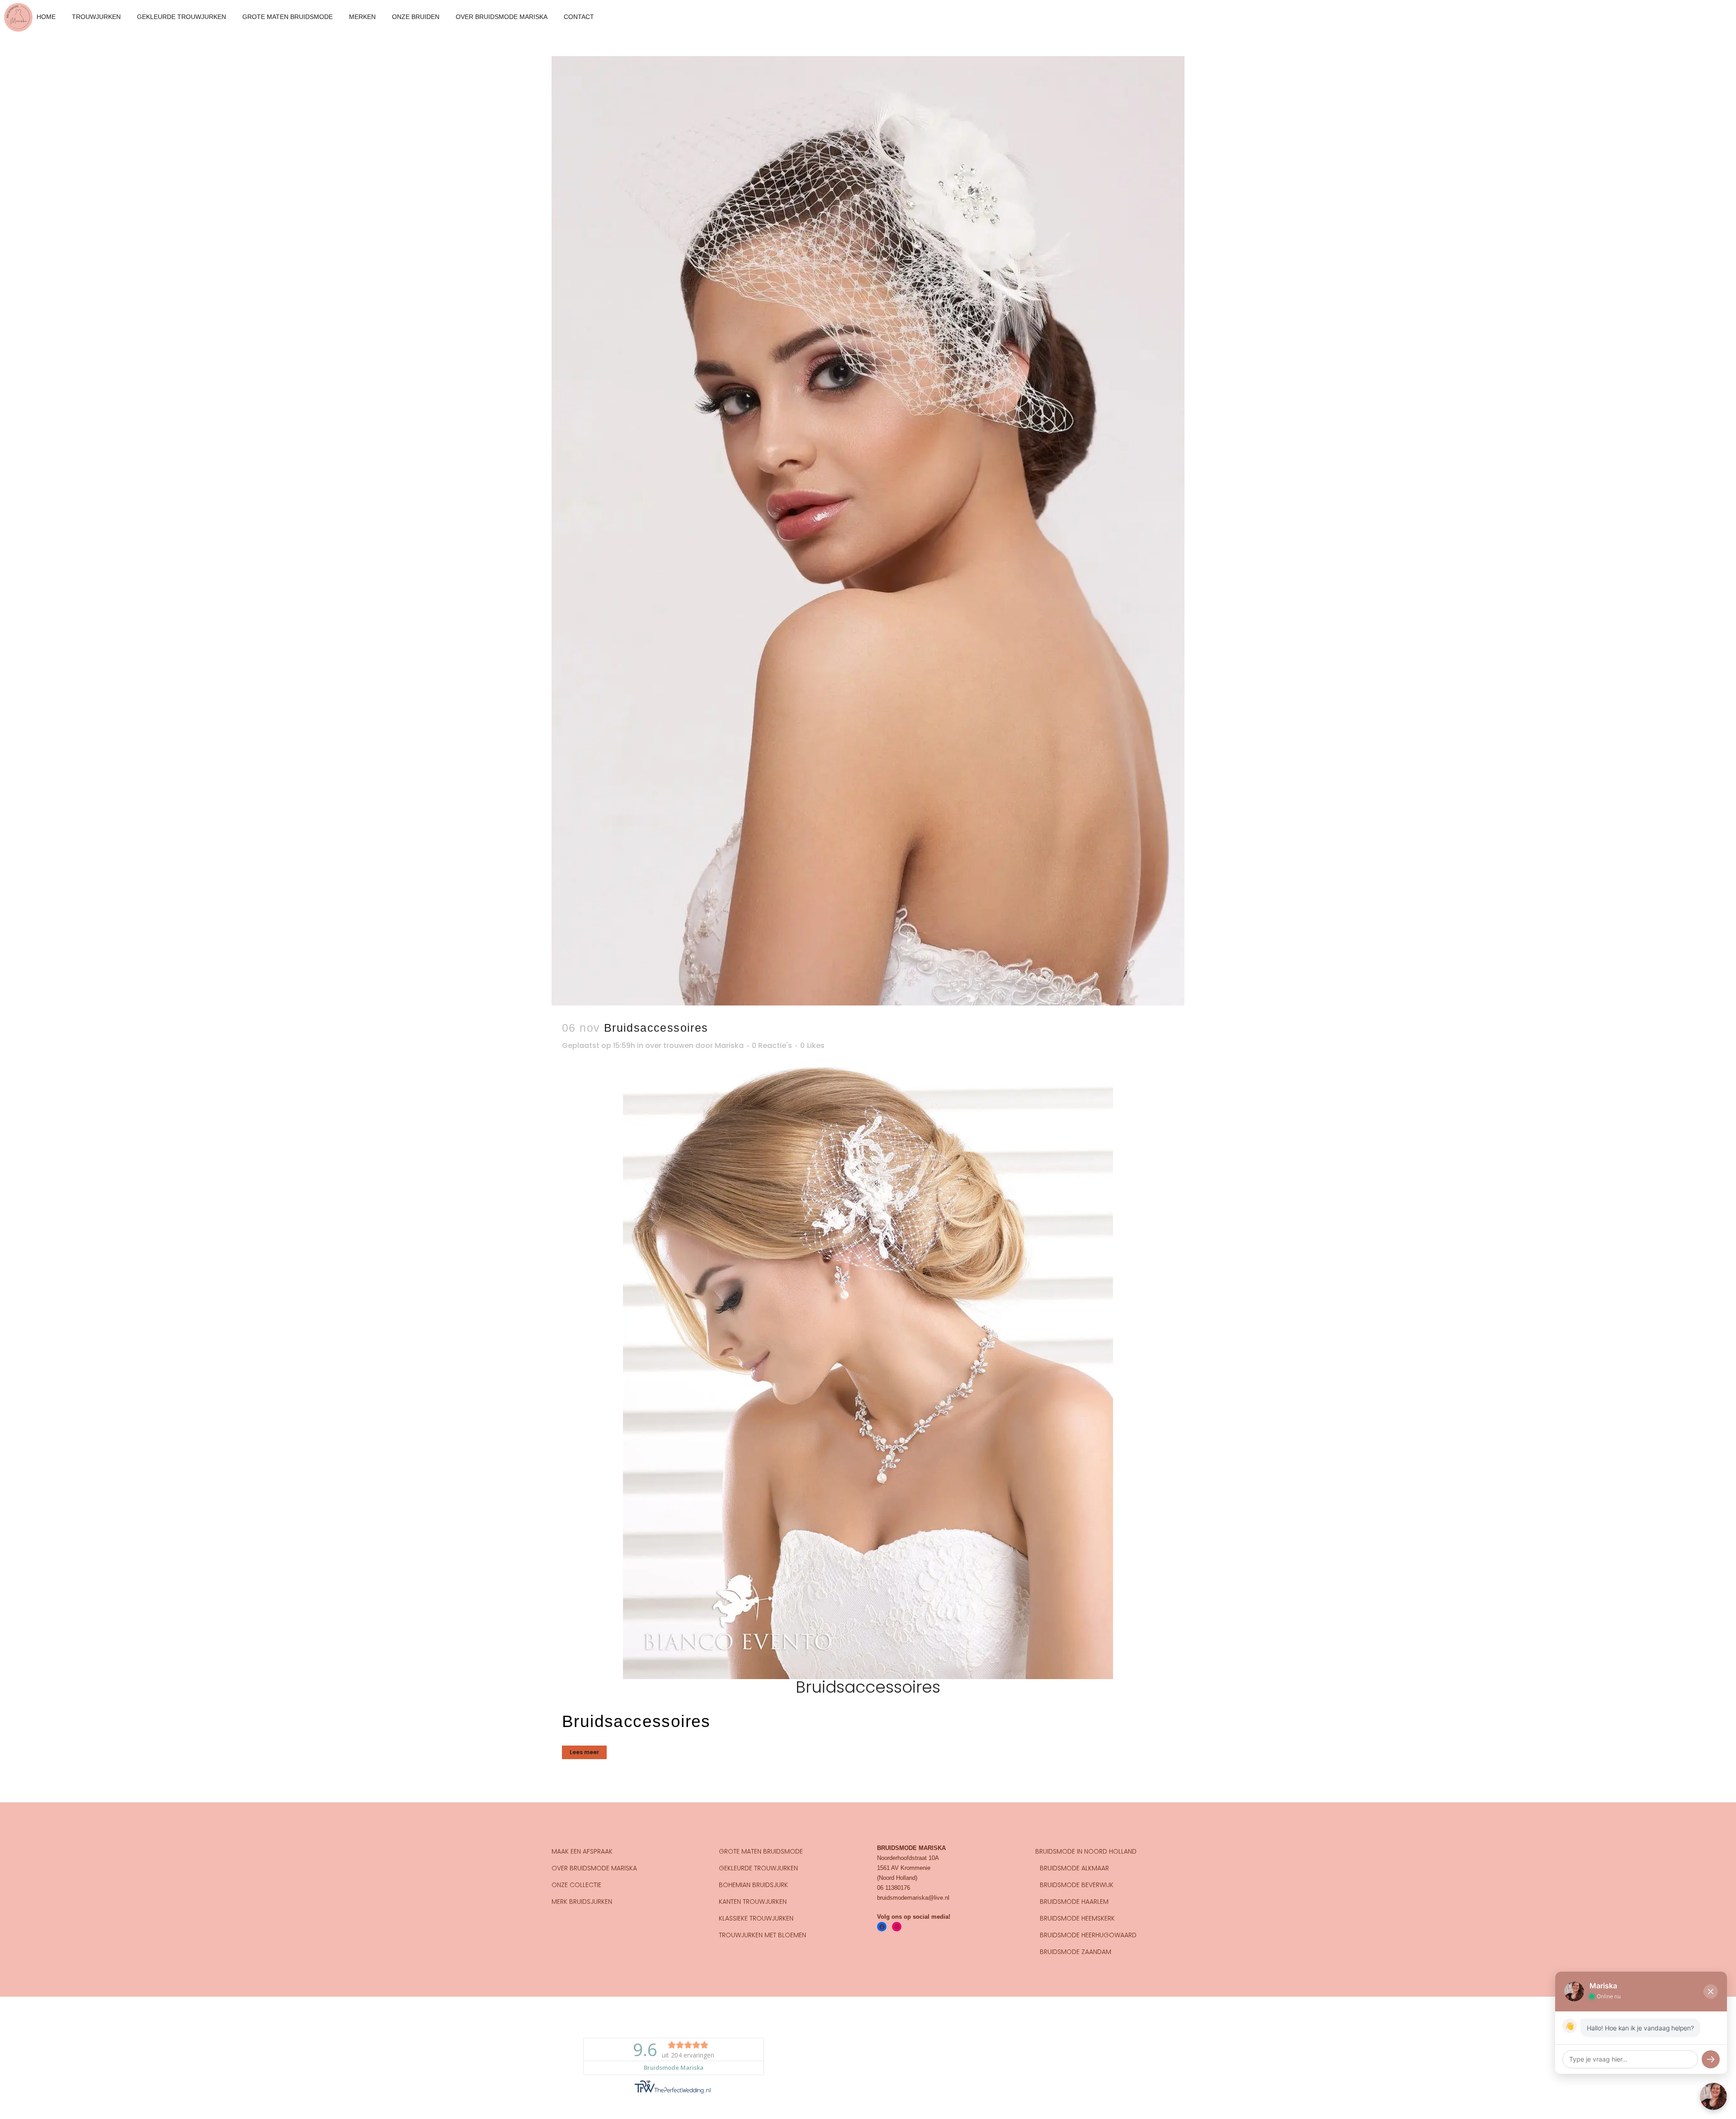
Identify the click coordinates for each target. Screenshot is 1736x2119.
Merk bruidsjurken (582, 1902)
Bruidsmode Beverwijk (1077, 1885)
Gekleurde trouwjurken (758, 1868)
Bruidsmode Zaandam (1076, 1952)
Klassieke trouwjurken (756, 1918)
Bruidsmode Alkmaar (1074, 1868)
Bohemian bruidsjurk (753, 1885)
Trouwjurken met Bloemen (762, 1935)
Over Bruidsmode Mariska (594, 1868)
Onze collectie (576, 1885)
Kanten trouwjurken (753, 1902)
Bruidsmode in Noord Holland (1086, 1851)
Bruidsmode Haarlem (1074, 1902)
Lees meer (584, 1752)
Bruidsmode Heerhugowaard (1088, 1935)
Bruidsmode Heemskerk (1077, 1918)
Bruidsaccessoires (656, 1028)
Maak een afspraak (582, 1851)
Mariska (729, 1045)
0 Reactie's (772, 1045)
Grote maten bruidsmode (761, 1851)
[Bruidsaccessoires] (868, 531)
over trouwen (669, 1045)
